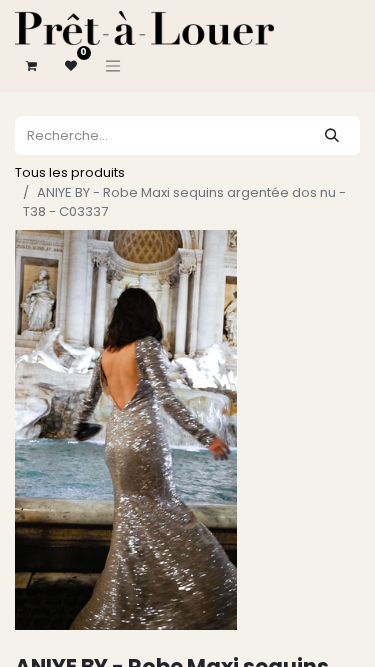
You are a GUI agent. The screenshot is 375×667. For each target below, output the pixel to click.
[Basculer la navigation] (113, 66)
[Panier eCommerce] (31, 66)
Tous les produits (70, 172)
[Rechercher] (332, 135)
